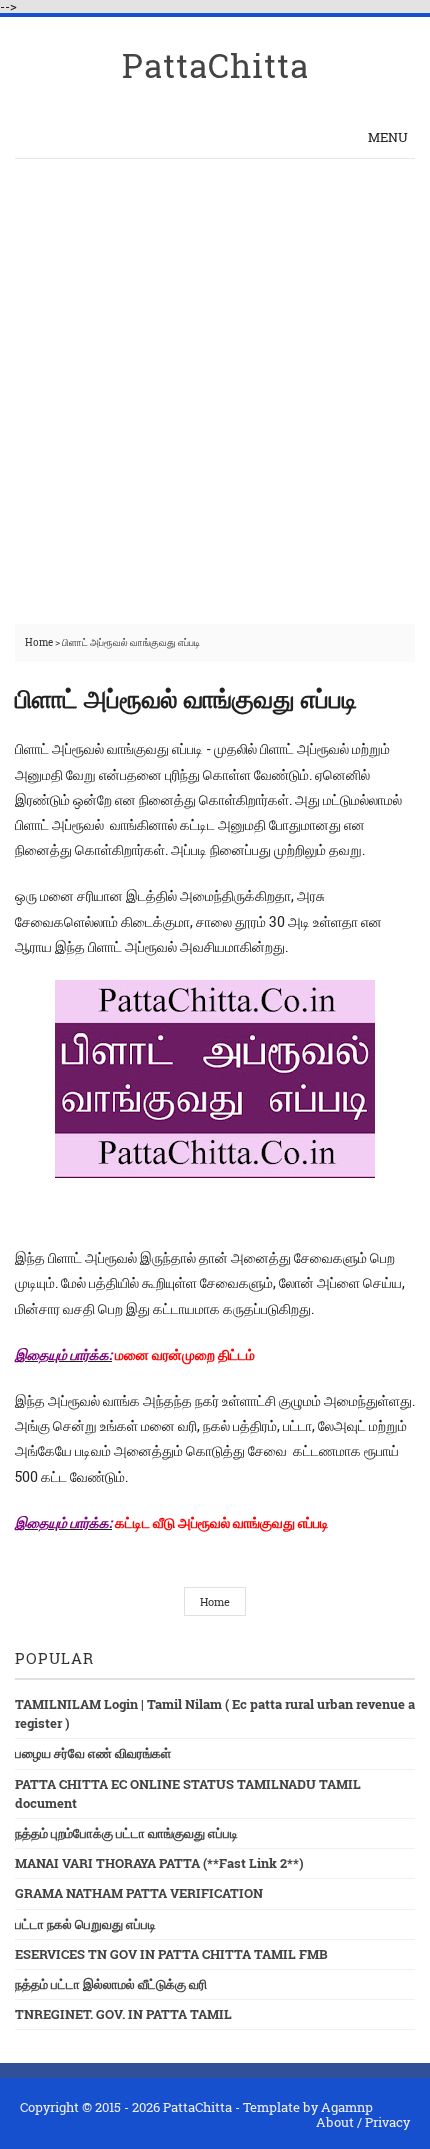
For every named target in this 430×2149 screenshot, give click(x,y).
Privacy (387, 2122)
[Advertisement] (215, 384)
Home (40, 642)
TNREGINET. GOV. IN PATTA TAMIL (123, 2014)
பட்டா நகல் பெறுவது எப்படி (85, 1924)
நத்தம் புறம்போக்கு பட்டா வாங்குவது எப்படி (126, 1833)
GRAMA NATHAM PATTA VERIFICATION (139, 1893)
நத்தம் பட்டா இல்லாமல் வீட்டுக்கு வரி (111, 1984)
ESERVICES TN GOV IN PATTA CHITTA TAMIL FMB (171, 1954)
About (335, 2122)
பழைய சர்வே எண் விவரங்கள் (93, 1753)
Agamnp (347, 2107)
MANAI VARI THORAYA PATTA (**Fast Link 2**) (159, 1863)
